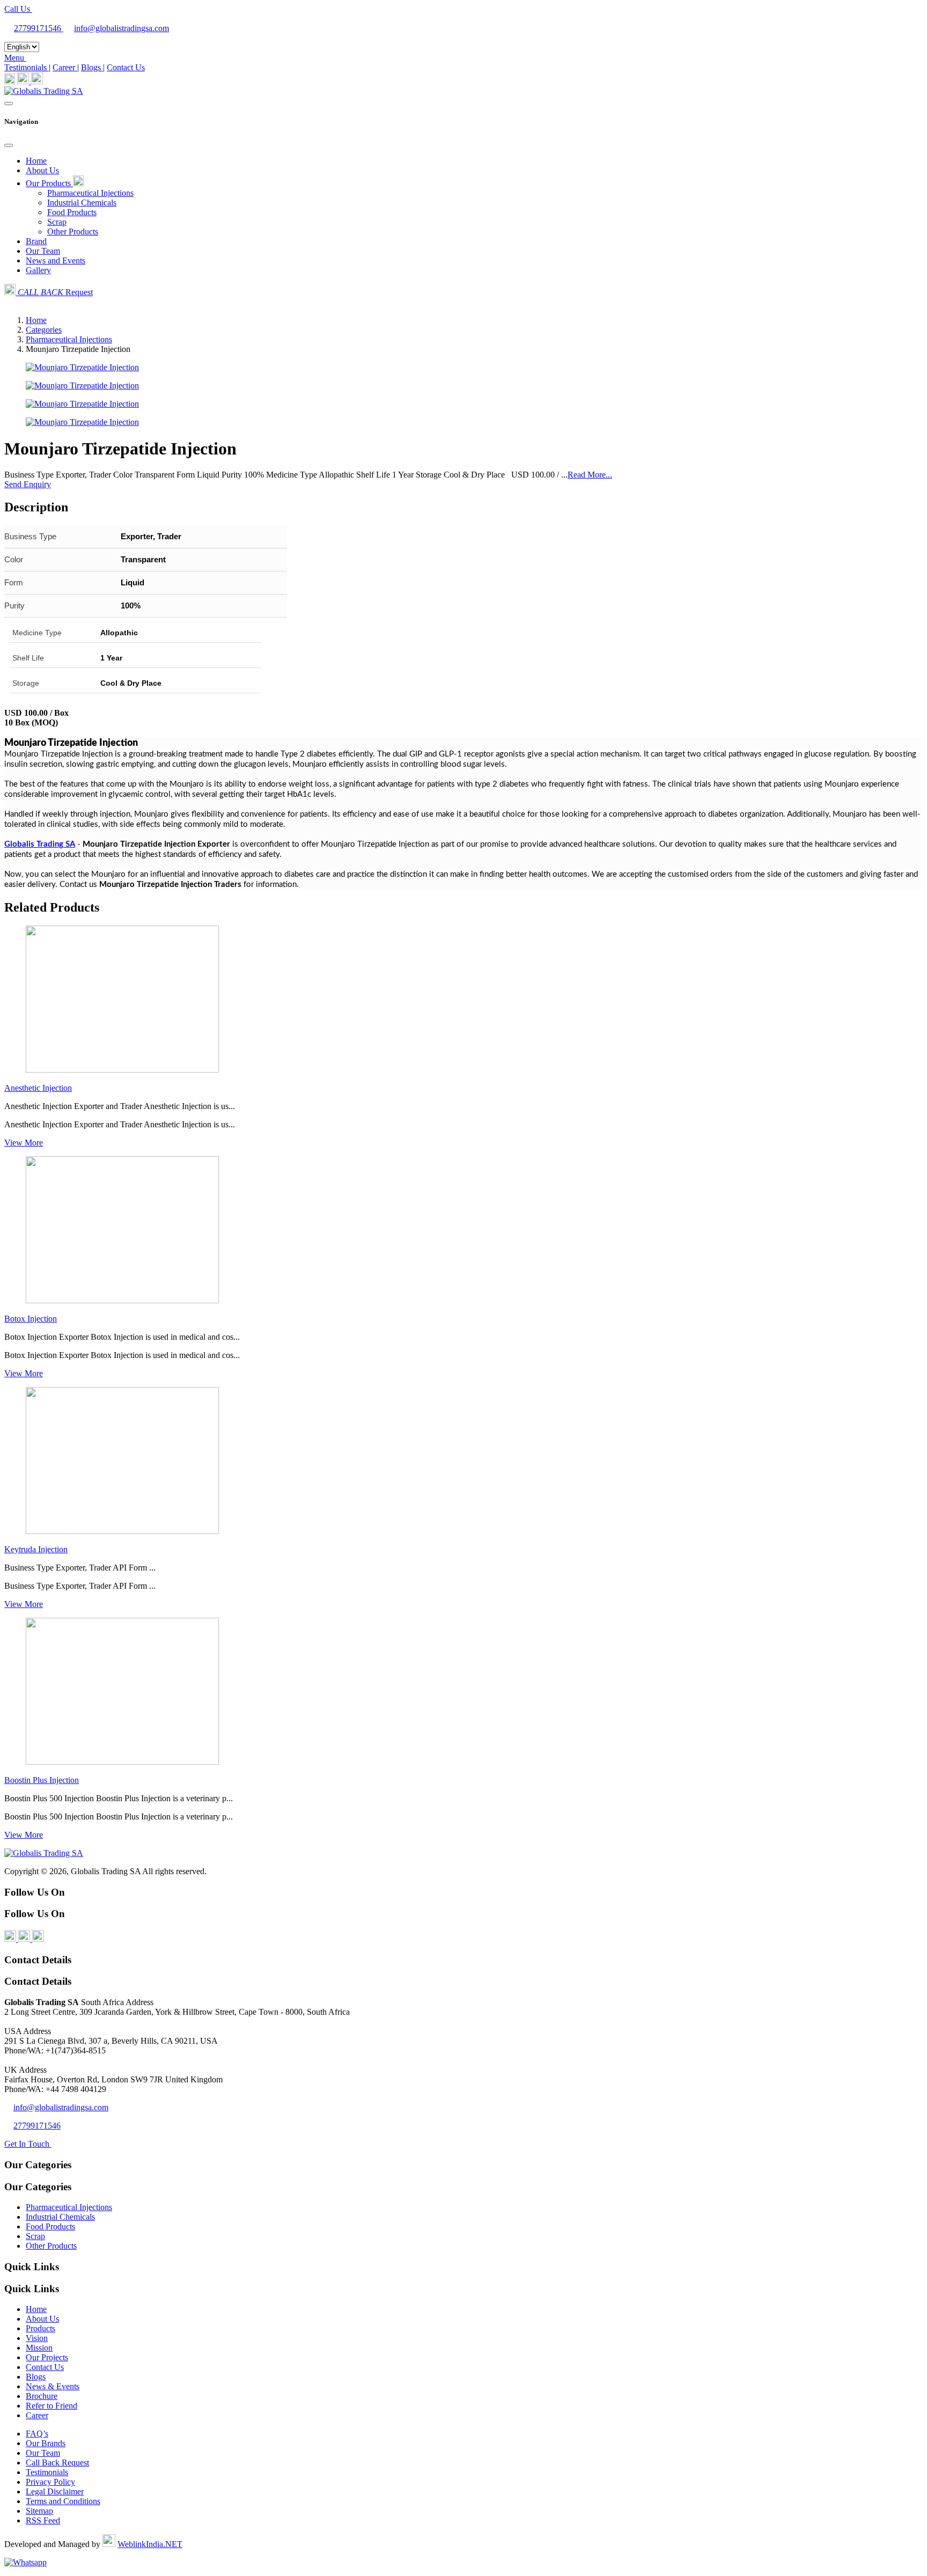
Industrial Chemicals (82, 203)
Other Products (73, 232)
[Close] (9, 145)
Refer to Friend (51, 2406)
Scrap (57, 222)
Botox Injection (31, 1319)
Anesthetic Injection (38, 1088)
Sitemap (39, 2511)
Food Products (72, 212)
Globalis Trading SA (40, 844)
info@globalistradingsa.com (122, 28)
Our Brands (46, 2443)
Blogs (92, 67)
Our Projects (47, 2357)
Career (65, 67)
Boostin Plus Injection (42, 1780)
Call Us (18, 9)
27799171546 (39, 28)
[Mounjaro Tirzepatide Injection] (82, 367)
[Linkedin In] (24, 81)
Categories (44, 330)
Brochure (42, 2396)
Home (36, 161)
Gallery (38, 270)
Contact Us (126, 67)
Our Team (43, 251)
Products (41, 2328)
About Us (42, 170)
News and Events (56, 260)
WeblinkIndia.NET (150, 2544)
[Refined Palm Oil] (122, 1070)
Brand (36, 241)
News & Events (53, 2386)
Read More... (590, 475)
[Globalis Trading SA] (44, 91)
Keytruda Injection (36, 1549)
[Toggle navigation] (9, 104)
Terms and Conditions (63, 2501)
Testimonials (27, 67)
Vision (37, 2338)
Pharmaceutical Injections (90, 193)
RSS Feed (43, 2520)
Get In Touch (28, 2144)
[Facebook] (10, 81)
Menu (15, 58)
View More (24, 1143)
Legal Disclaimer (55, 2491)
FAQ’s (37, 2434)
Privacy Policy (50, 2482)
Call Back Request (57, 2463)
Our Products (49, 183)
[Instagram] (37, 81)
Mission (39, 2348)
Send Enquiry (28, 484)
